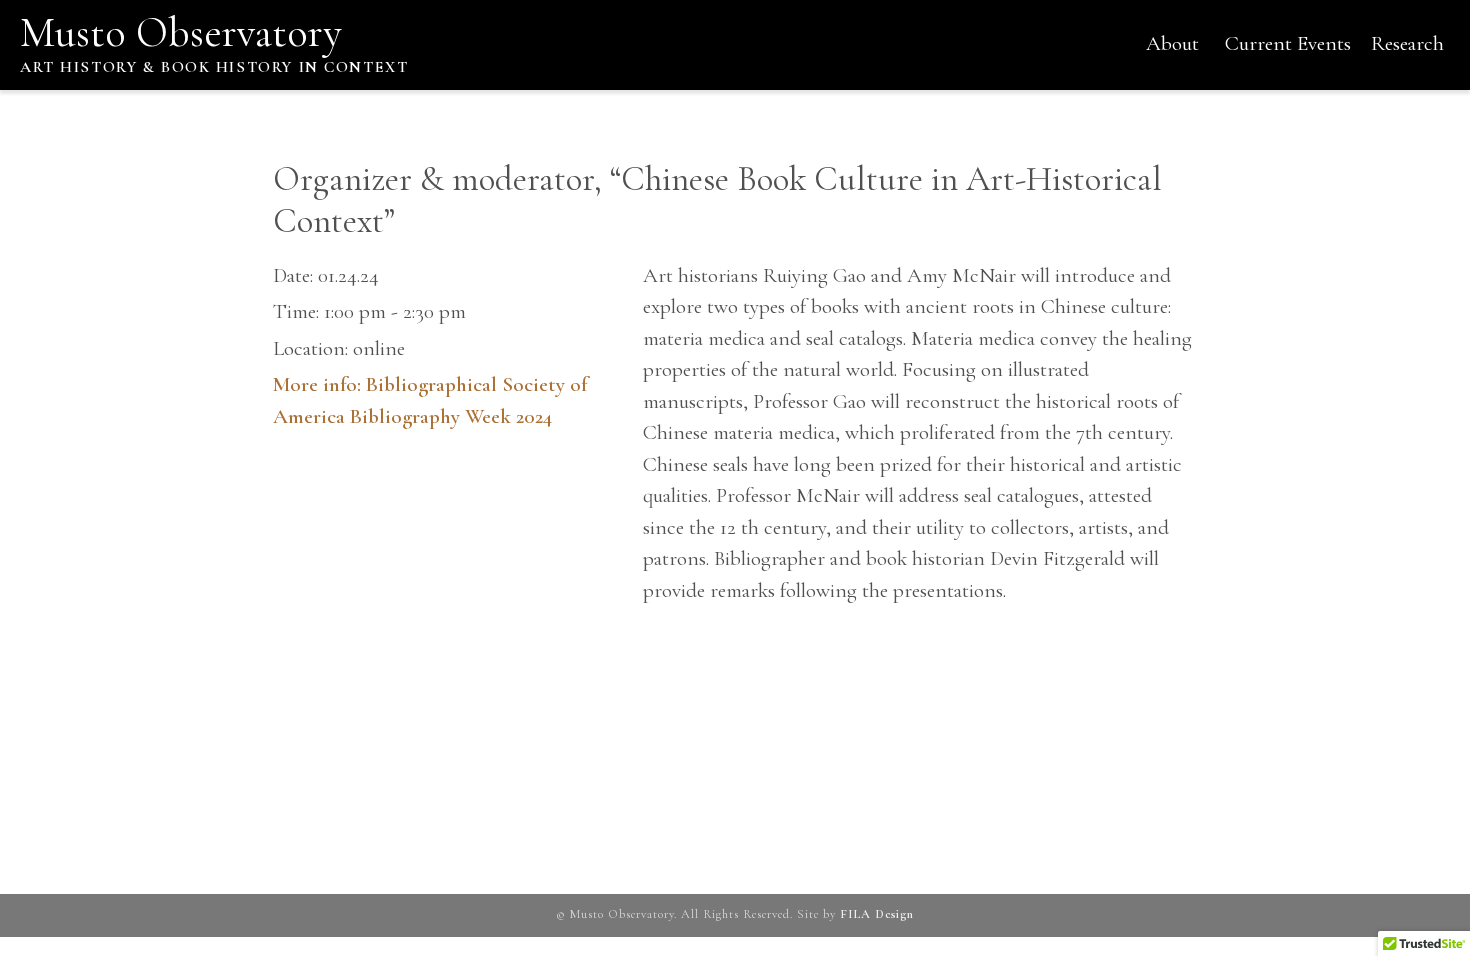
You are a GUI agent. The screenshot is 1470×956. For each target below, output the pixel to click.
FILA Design (877, 914)
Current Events (1288, 43)
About (1172, 43)
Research (1407, 43)
